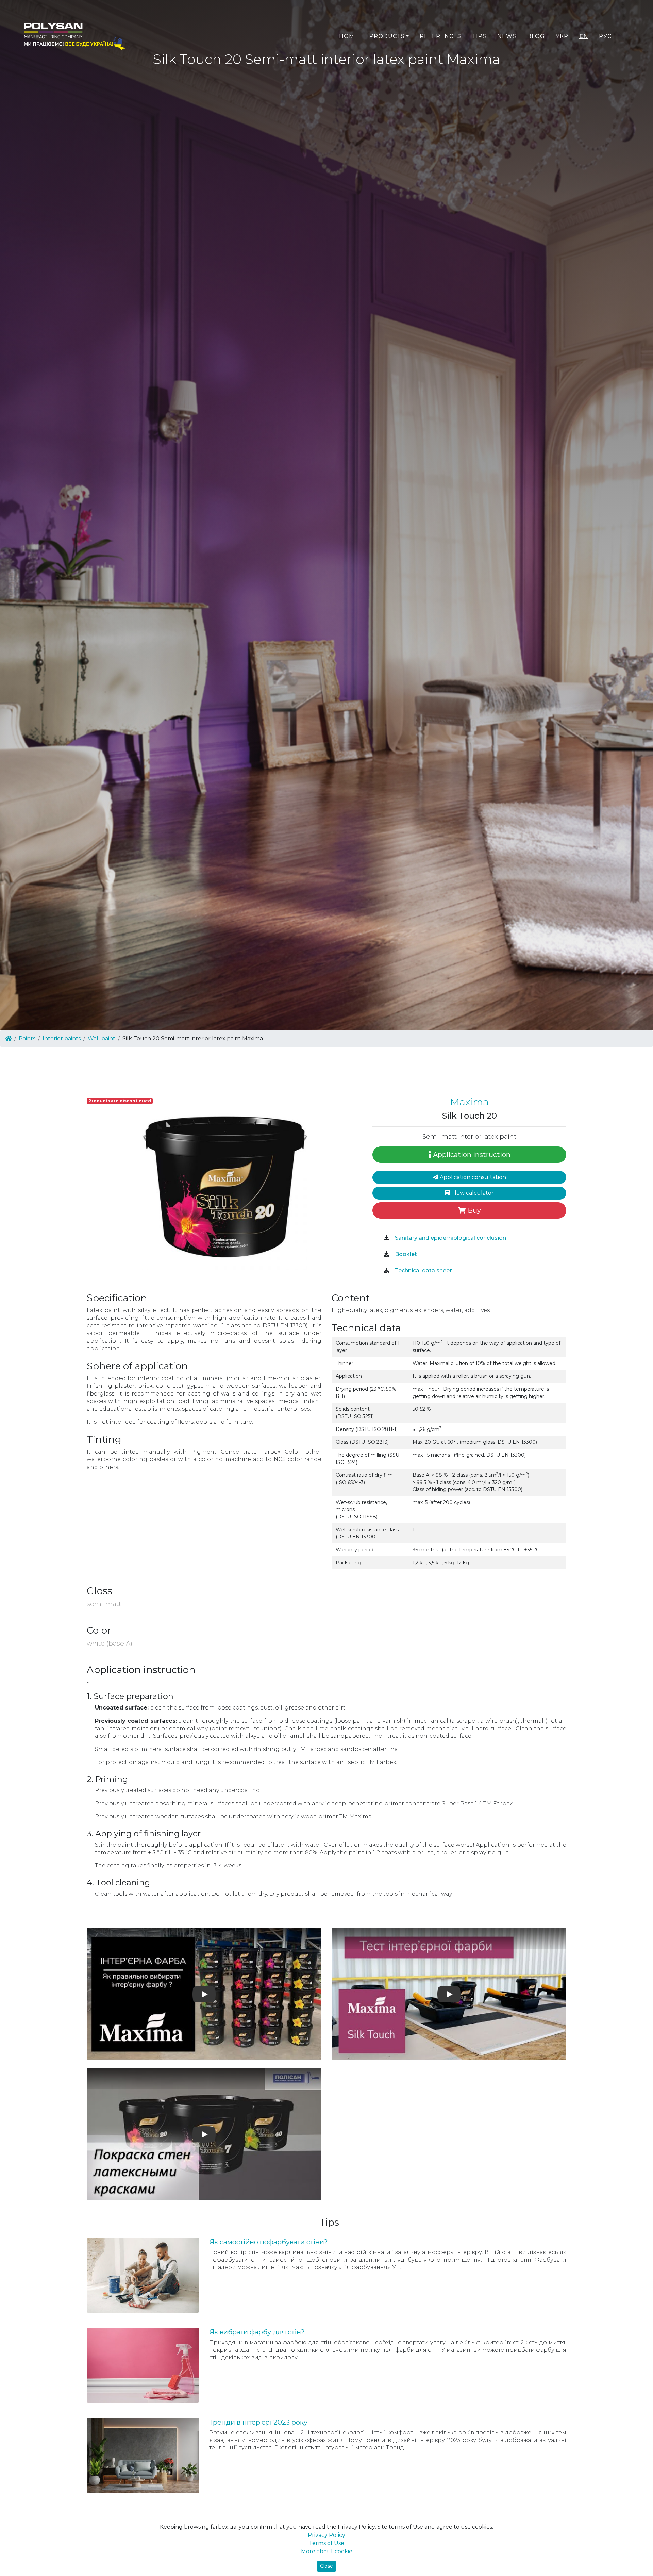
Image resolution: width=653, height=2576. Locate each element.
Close (326, 2566)
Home (349, 36)
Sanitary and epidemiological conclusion (450, 1238)
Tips (479, 36)
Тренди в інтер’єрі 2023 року (258, 2422)
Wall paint (102, 1038)
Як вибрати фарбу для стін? (257, 2332)
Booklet (405, 1254)
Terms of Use (326, 2543)
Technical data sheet (423, 1270)
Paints (27, 1038)
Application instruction (471, 1155)
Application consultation (472, 1177)
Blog (536, 36)
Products (387, 36)
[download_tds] (386, 1271)
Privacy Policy (326, 2535)
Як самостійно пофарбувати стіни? (269, 2242)
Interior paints (62, 1038)
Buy (473, 1210)
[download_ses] (386, 1238)
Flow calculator (472, 1193)
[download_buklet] (386, 1254)
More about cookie (327, 2551)
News (507, 36)
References (440, 36)
